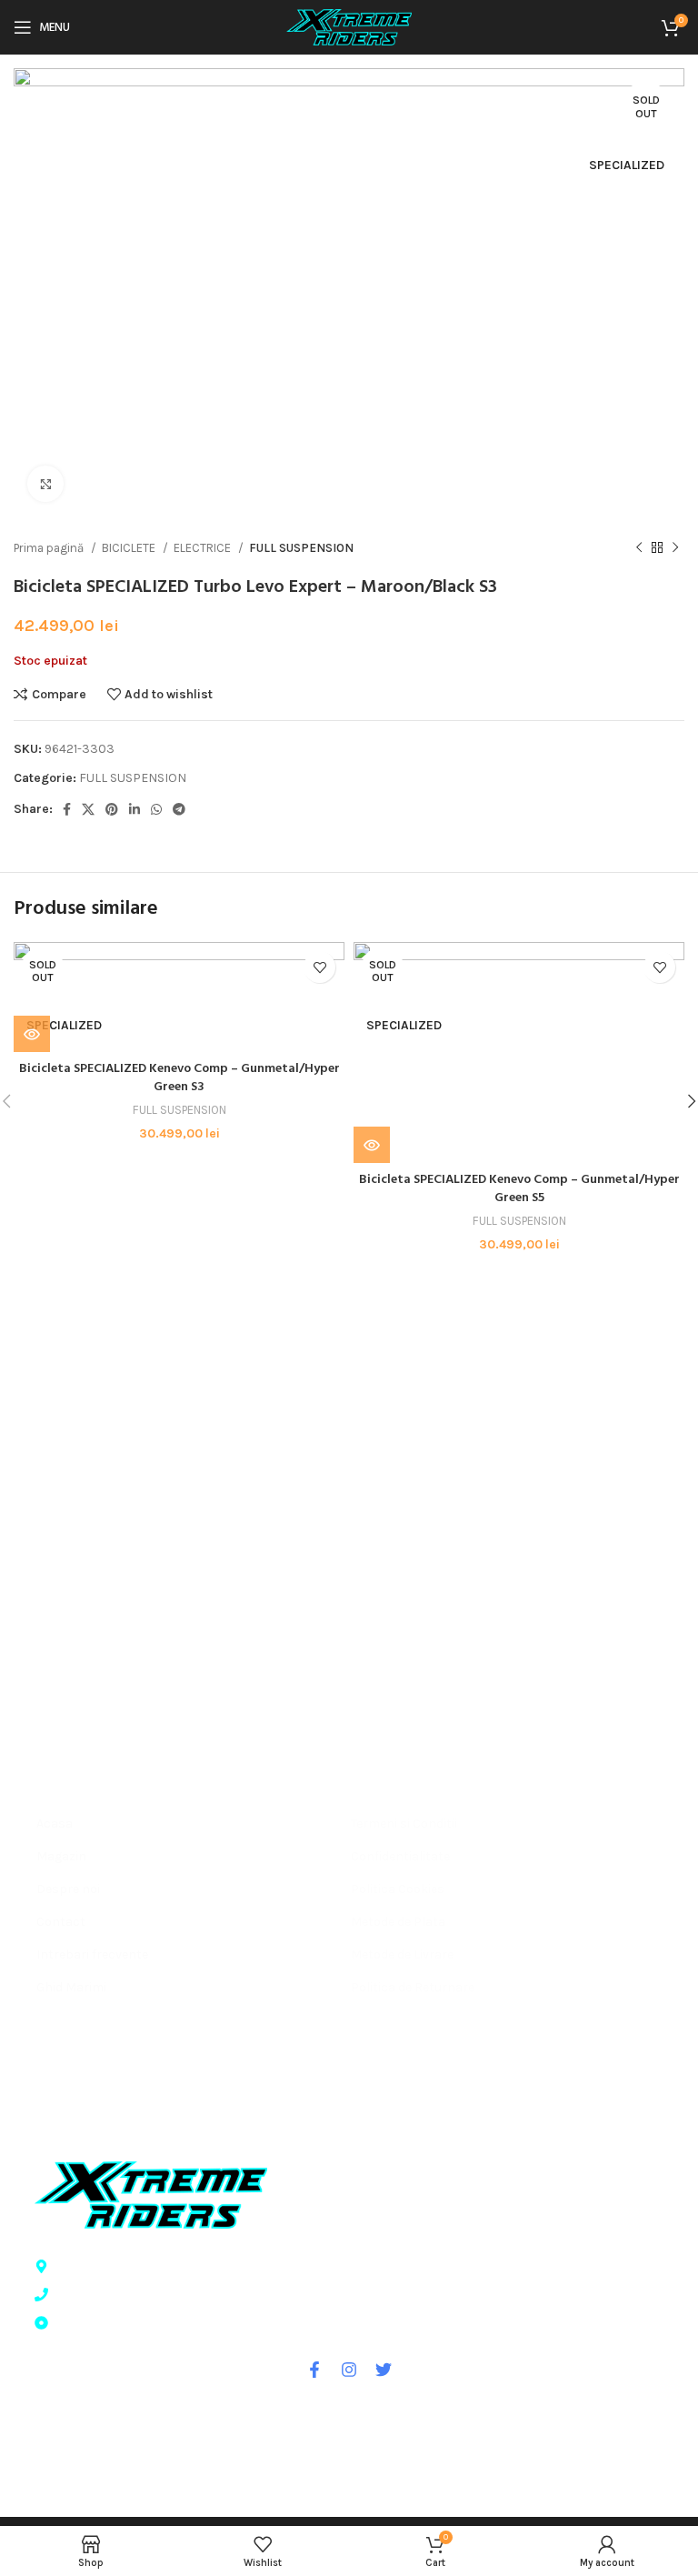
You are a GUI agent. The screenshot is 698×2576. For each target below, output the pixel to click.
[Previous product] (639, 548)
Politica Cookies (398, 1889)
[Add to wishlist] (319, 967)
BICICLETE (130, 548)
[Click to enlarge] (45, 484)
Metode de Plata (398, 1922)
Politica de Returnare (413, 1987)
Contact (61, 1922)
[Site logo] (349, 26)
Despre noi (68, 1889)
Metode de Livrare (402, 1955)
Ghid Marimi (71, 1987)
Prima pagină (50, 548)
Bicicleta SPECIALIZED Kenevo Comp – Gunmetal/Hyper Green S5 (519, 1189)
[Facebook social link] (67, 809)
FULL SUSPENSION (301, 548)
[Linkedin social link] (135, 809)
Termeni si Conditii (404, 1824)
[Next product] (675, 548)
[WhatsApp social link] (156, 809)
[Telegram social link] (179, 809)
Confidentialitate (400, 1856)
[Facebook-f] (314, 2370)
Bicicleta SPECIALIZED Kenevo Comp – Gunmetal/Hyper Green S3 (179, 1078)
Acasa (55, 1824)
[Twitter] (384, 2370)
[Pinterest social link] (112, 809)
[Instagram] (349, 2370)
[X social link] (88, 809)
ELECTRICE (204, 548)
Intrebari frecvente (92, 1955)
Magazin (61, 1856)
